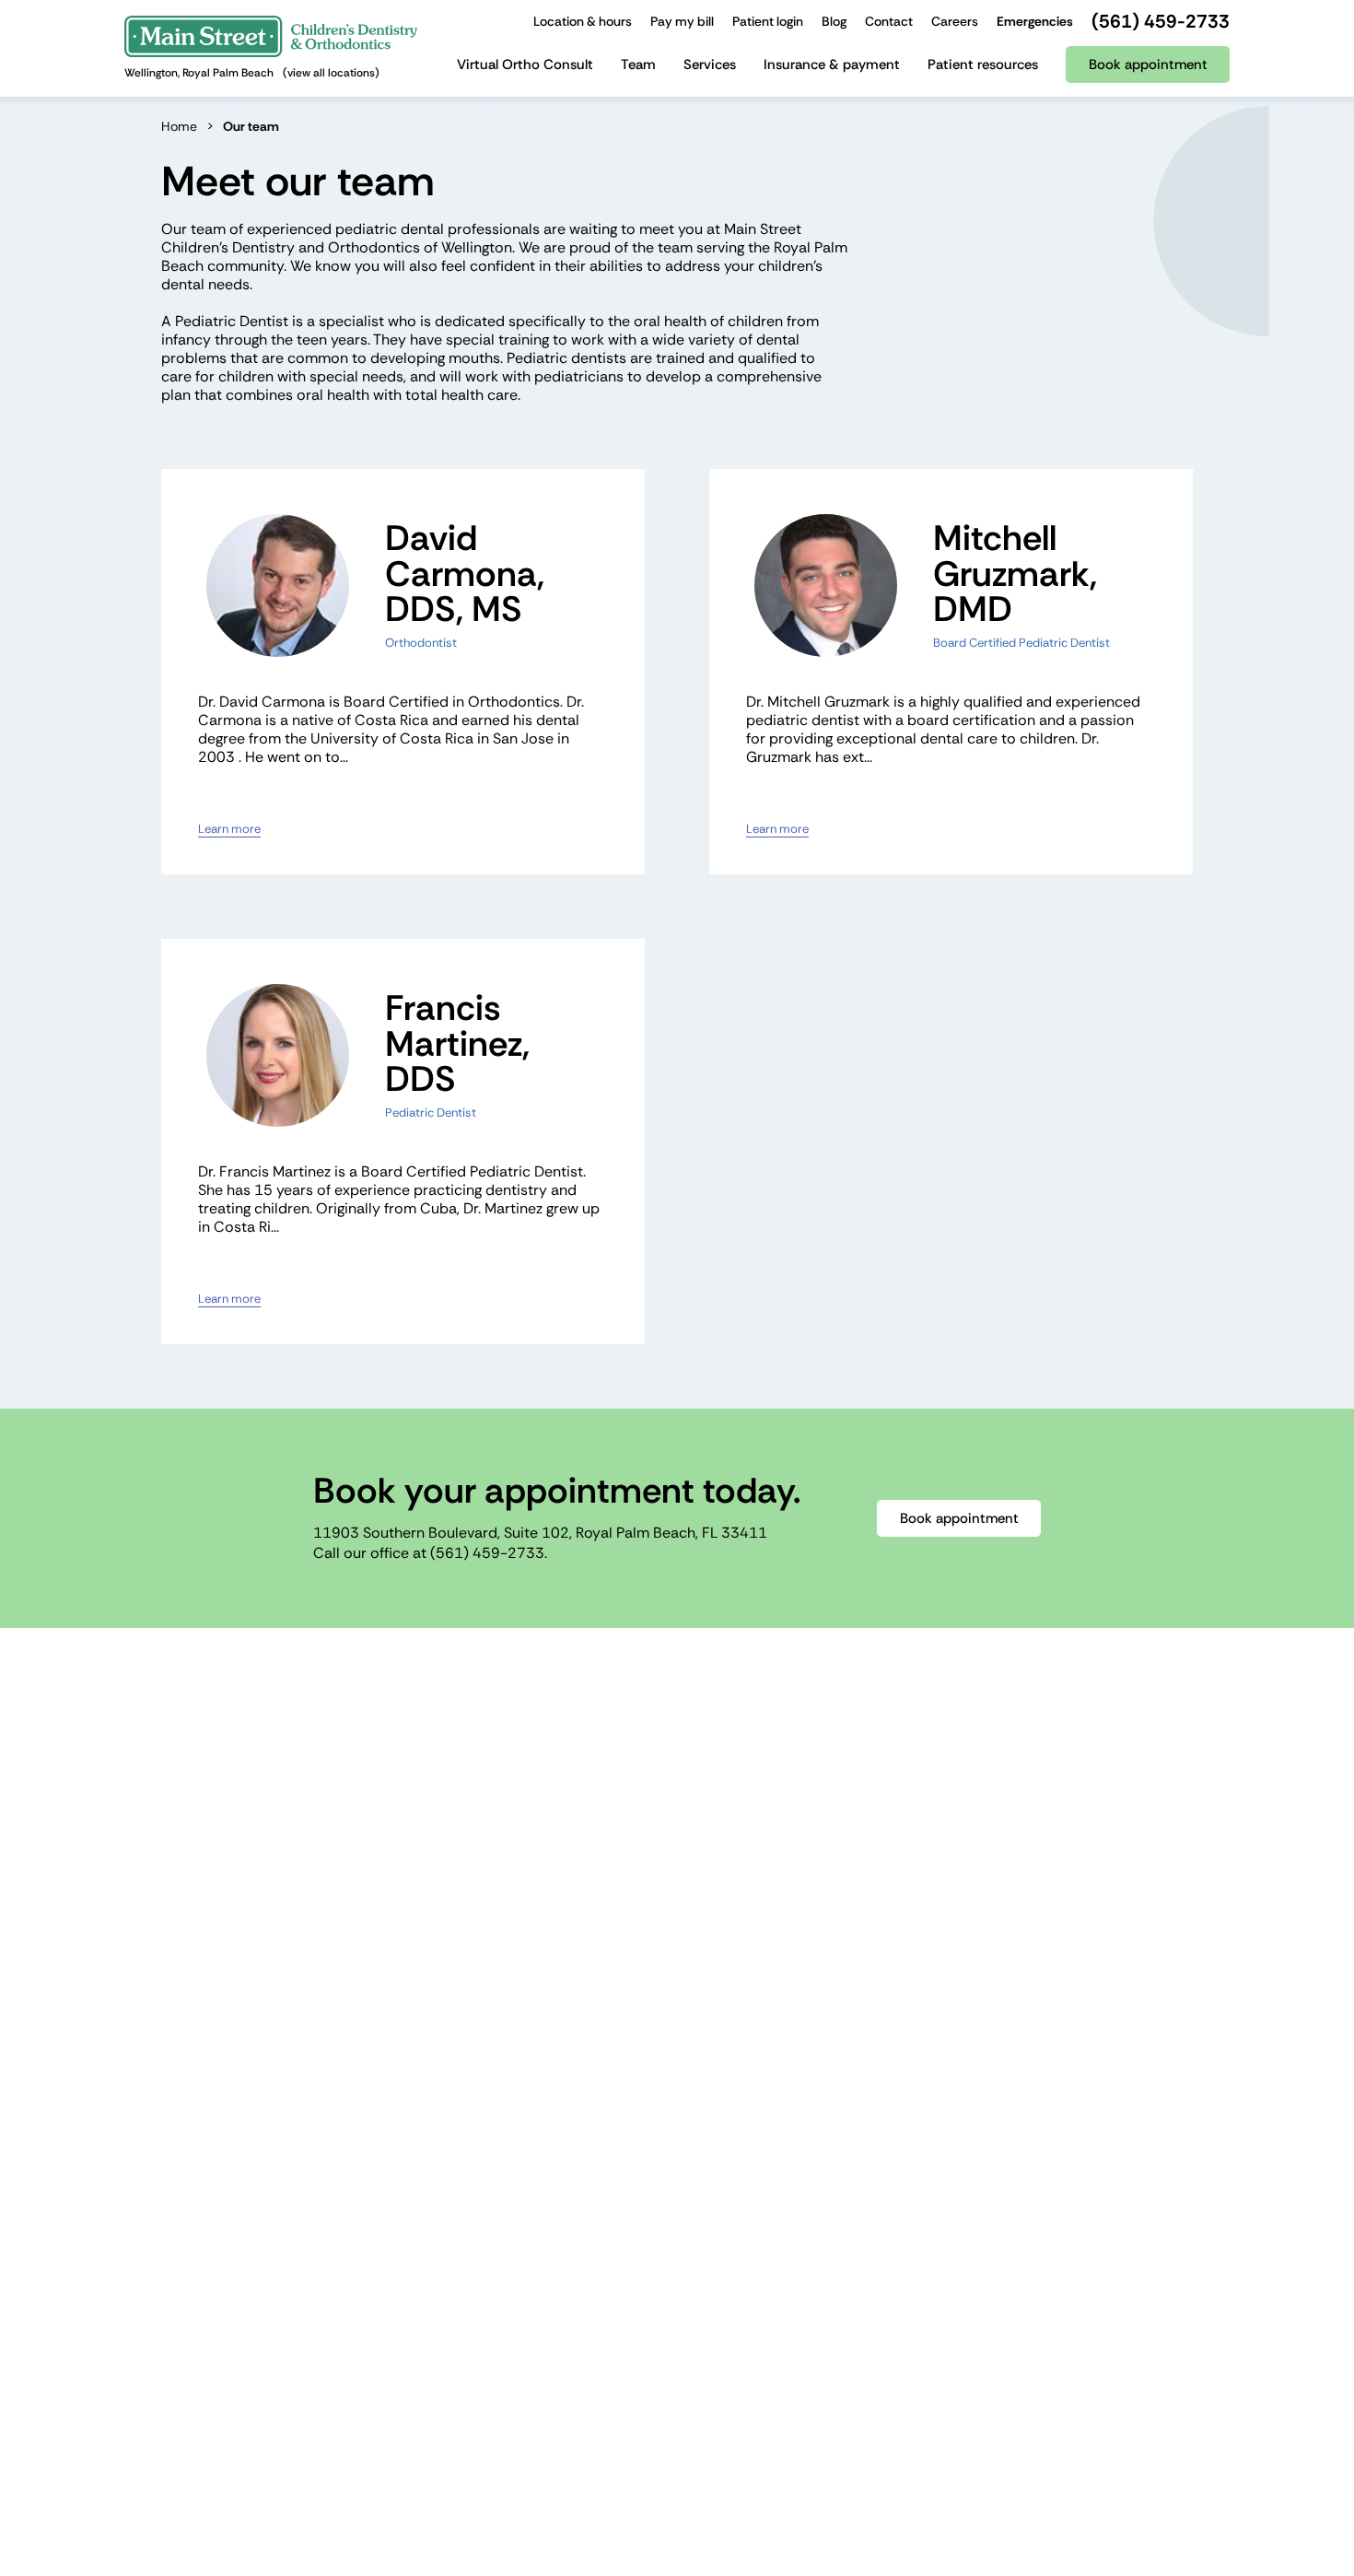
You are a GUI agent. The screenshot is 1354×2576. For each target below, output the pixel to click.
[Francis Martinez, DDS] (278, 1055)
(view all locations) (331, 73)
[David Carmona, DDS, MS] (278, 585)
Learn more (229, 829)
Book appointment (959, 1518)
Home (179, 126)
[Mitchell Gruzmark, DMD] (826, 585)
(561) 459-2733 (487, 1553)
